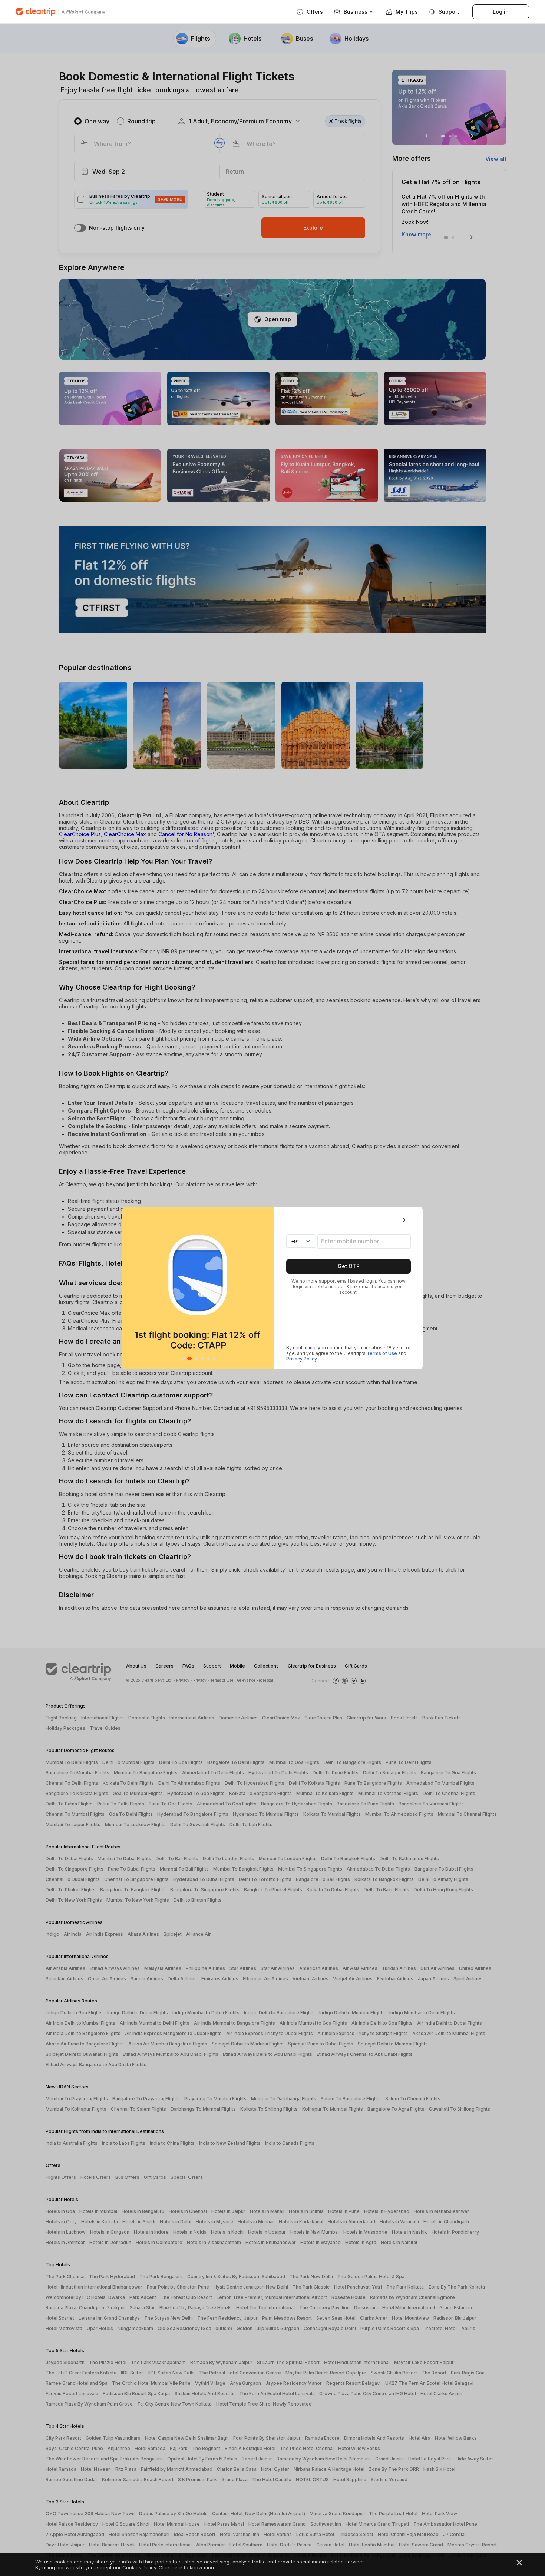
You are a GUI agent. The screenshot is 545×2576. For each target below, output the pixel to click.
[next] (267, 1288)
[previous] (130, 1288)
